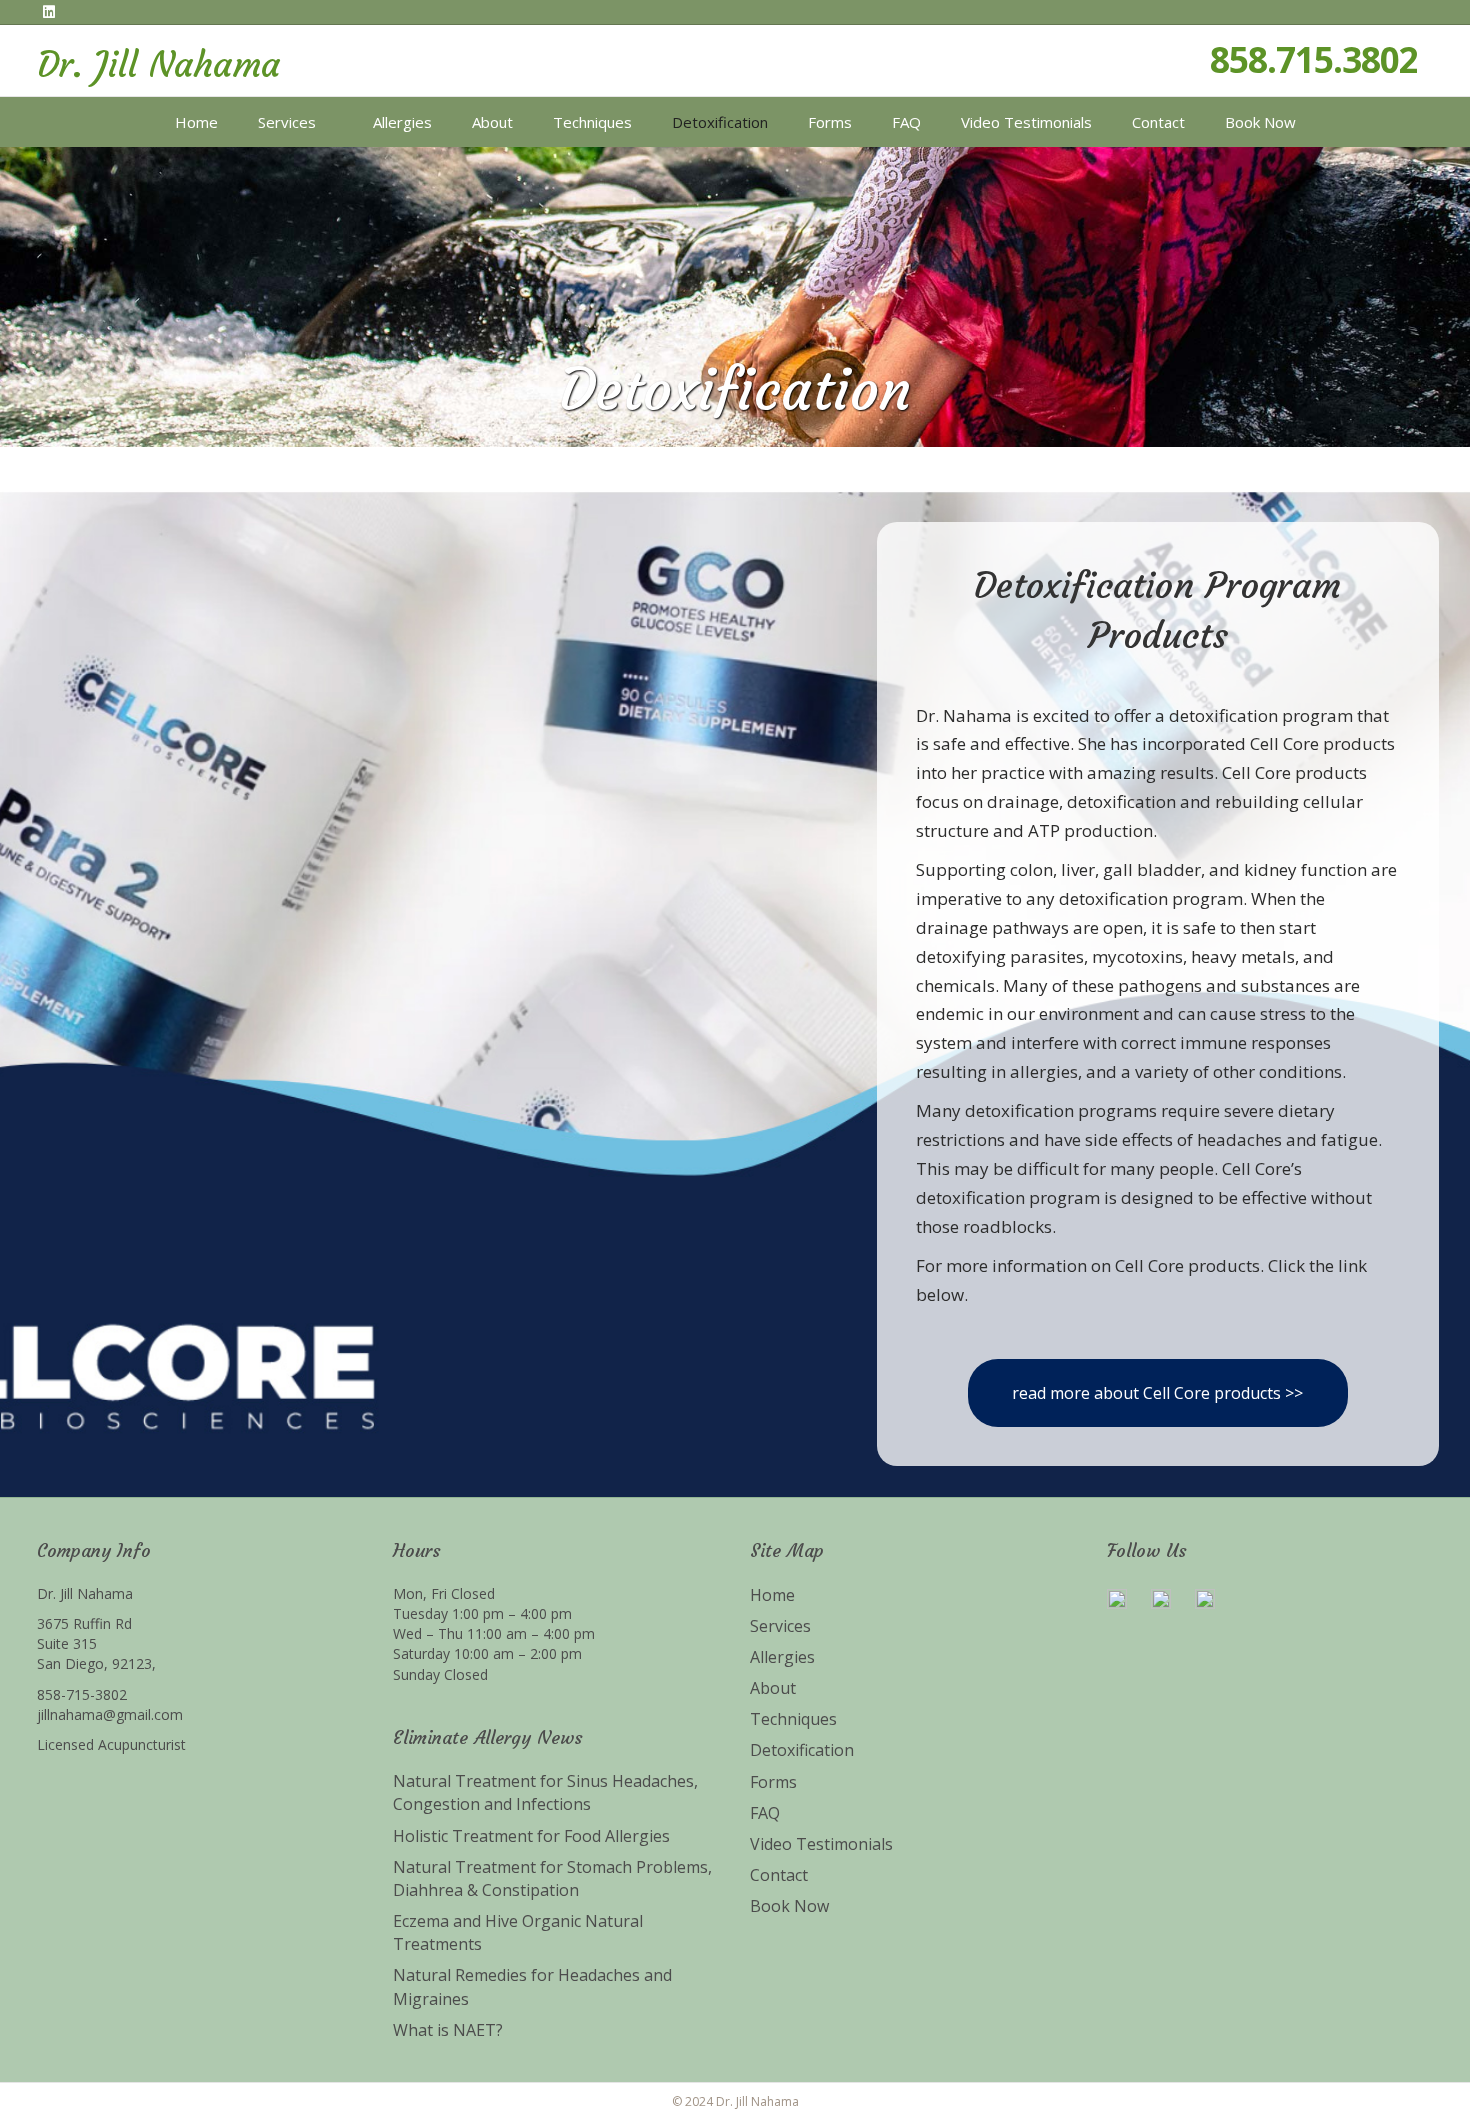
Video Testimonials (1026, 122)
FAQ (906, 122)
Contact (1158, 122)
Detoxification (720, 122)
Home (196, 122)
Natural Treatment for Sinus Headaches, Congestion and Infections (545, 1792)
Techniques (592, 122)
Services (287, 122)
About (492, 122)
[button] (1158, 1393)
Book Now (1260, 122)
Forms (830, 122)
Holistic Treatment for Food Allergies (531, 1836)
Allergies (402, 122)
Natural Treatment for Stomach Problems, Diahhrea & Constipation (552, 1878)
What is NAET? (448, 2030)
